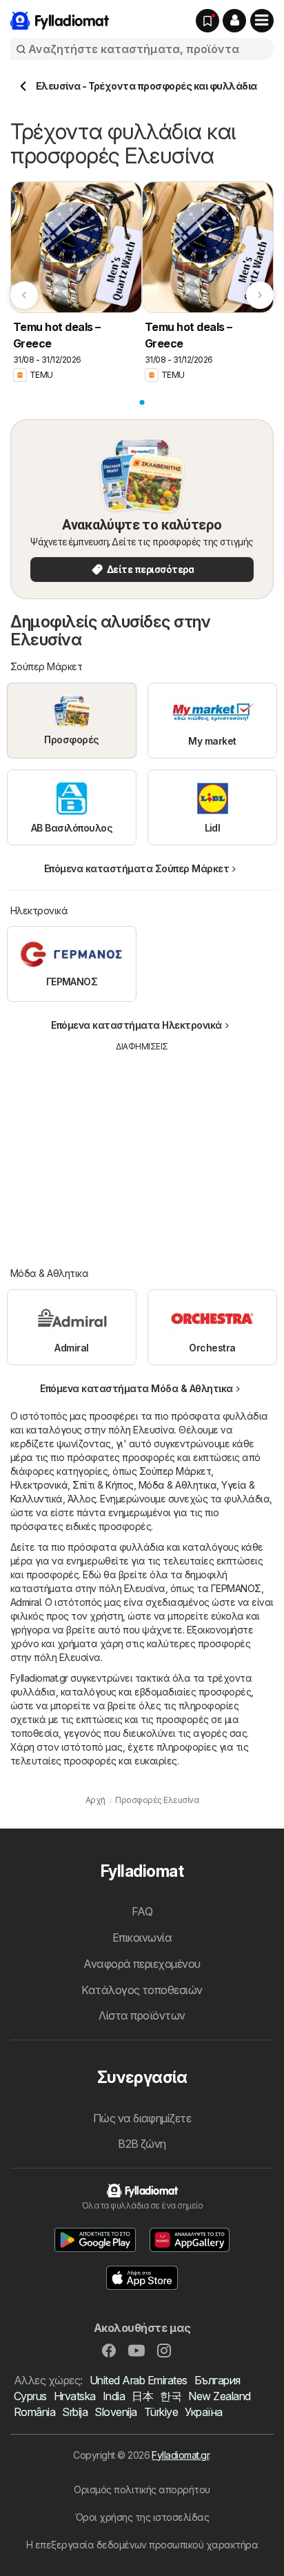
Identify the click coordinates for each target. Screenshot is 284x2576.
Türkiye (161, 2412)
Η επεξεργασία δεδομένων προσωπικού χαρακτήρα (142, 2545)
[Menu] (262, 21)
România (34, 2412)
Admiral (26, 1602)
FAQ (142, 1911)
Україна (203, 2412)
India (114, 2396)
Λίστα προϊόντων (142, 2015)
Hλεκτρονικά (39, 1485)
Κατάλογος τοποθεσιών (142, 1990)
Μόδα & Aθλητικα (177, 1485)
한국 (171, 2396)
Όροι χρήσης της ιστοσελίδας (142, 2517)
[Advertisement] (142, 1149)
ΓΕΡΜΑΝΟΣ (236, 1588)
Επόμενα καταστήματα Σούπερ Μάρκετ (136, 868)
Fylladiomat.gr (180, 2455)
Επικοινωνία (142, 1938)
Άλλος (82, 1499)
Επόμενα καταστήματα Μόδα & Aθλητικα (136, 1388)
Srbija (75, 2412)
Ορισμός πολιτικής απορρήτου (142, 2489)
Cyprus (30, 2396)
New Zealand (219, 2396)
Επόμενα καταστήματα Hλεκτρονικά (136, 1025)
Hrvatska (75, 2396)
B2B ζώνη (142, 2144)
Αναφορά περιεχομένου (142, 1964)
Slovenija (115, 2412)
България (217, 2380)
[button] (234, 21)
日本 (142, 2396)
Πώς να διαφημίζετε (142, 2118)
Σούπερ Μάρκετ (175, 1471)
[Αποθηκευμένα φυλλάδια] (207, 21)
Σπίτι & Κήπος (103, 1485)
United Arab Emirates (139, 2380)
